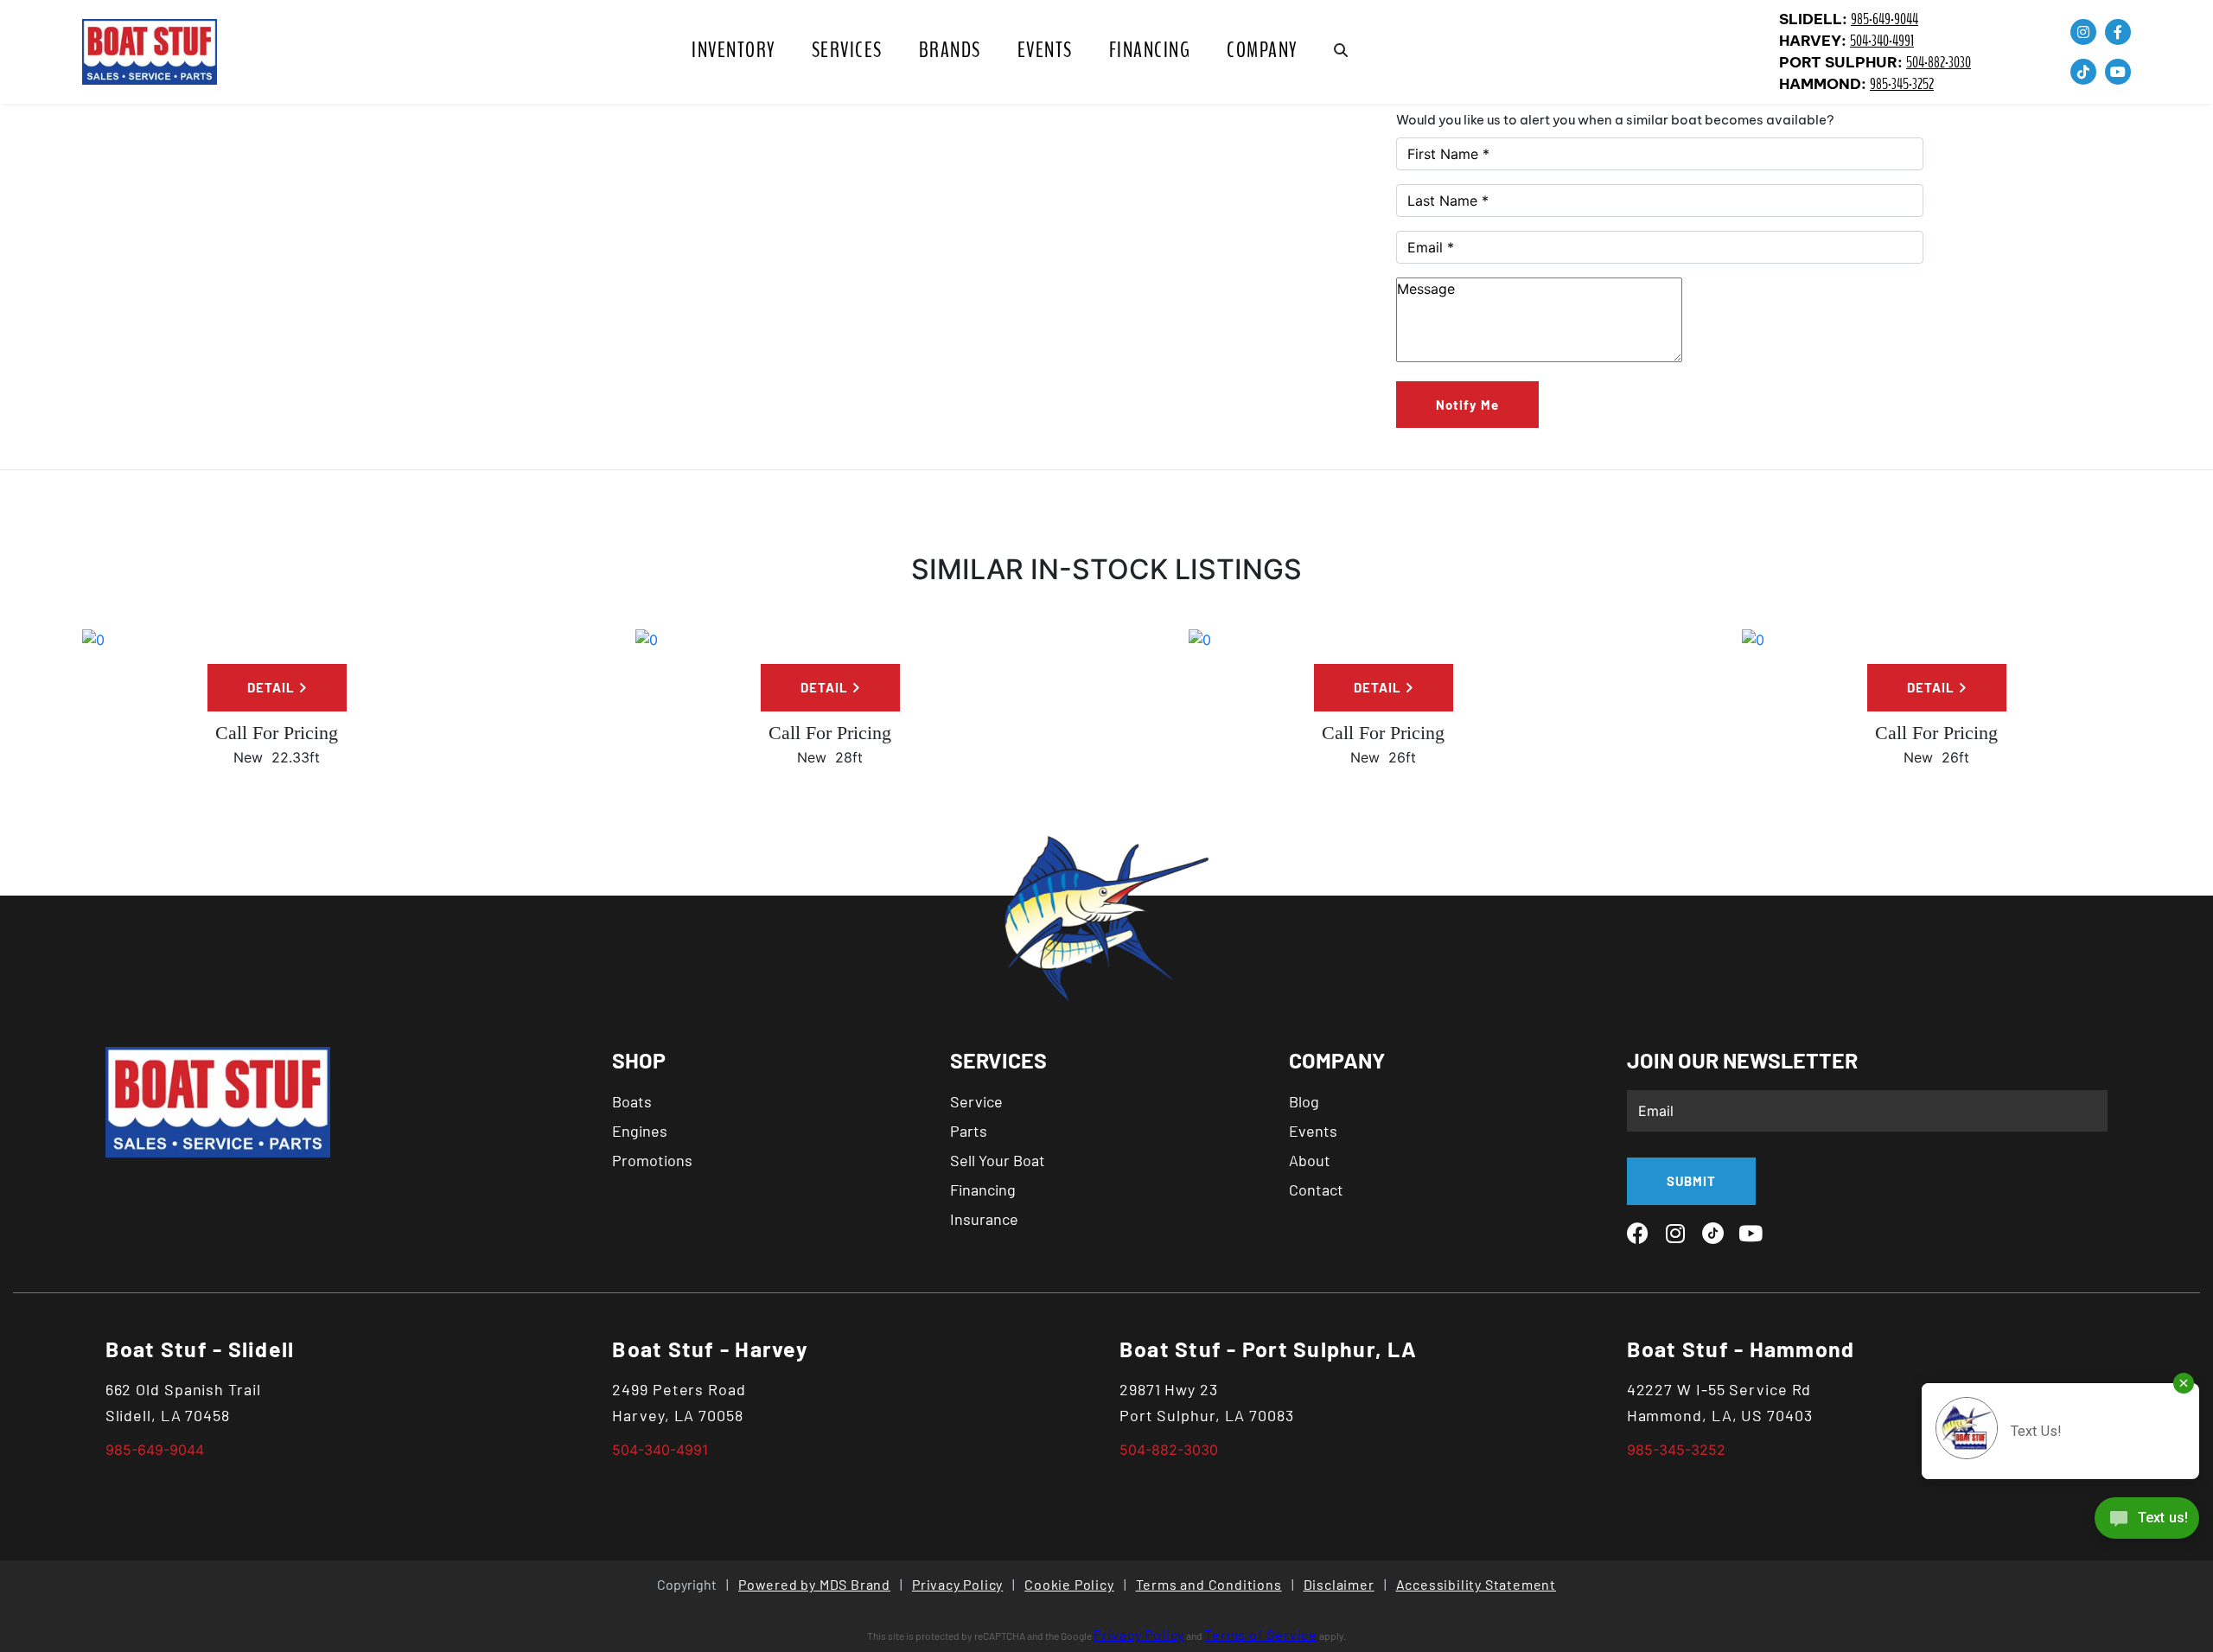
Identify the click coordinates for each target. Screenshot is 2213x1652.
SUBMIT (1691, 1181)
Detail (273, 687)
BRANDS (950, 50)
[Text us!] (2147, 1522)
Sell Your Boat (998, 1160)
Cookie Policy (1069, 1584)
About (1310, 1160)
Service (976, 1101)
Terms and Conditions (1209, 1584)
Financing (1150, 50)
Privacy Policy (957, 1584)
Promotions (652, 1160)
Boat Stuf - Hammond (1741, 1349)
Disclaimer (1339, 1584)
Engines (640, 1131)
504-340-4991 (1882, 41)
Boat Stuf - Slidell (200, 1349)
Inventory (733, 50)
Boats (632, 1101)
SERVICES (847, 50)
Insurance (984, 1219)
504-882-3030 (1939, 63)
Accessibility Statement (1476, 1584)
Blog (1304, 1101)
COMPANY (1262, 50)
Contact (1316, 1190)
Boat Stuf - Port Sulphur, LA (1268, 1349)
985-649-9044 (1885, 19)
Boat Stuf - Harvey (710, 1349)
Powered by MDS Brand (814, 1584)
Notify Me (1467, 405)
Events (1045, 50)
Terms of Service (1261, 1634)
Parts (969, 1131)
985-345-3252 (1902, 84)
